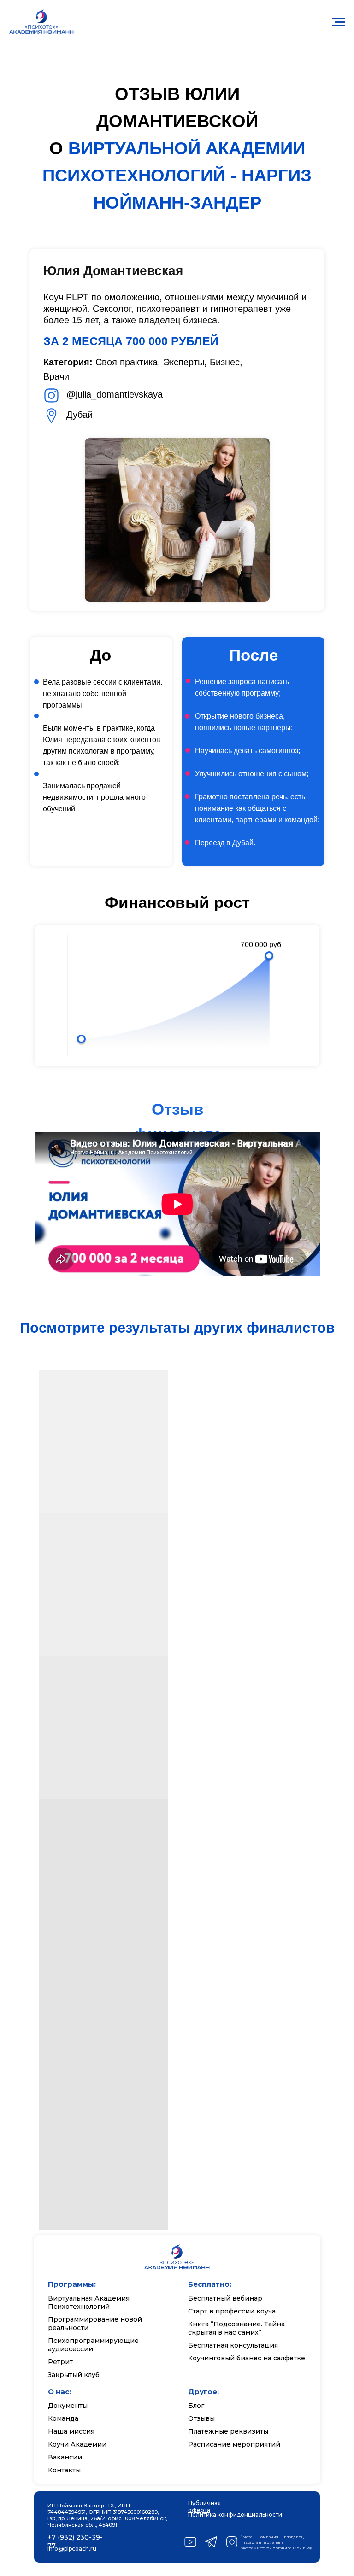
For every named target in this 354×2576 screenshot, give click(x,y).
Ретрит (60, 2362)
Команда (63, 2418)
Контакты (64, 2470)
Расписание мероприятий (234, 2444)
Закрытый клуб (74, 2375)
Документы (68, 2406)
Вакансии (65, 2457)
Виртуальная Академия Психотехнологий (89, 2302)
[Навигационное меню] (338, 22)
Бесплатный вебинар (225, 2298)
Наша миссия (71, 2431)
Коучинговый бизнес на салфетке (247, 2358)
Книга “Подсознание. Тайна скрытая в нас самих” (236, 2328)
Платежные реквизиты (228, 2431)
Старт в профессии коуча (232, 2311)
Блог (196, 2406)
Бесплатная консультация (233, 2345)
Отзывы (201, 2418)
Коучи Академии (77, 2444)
